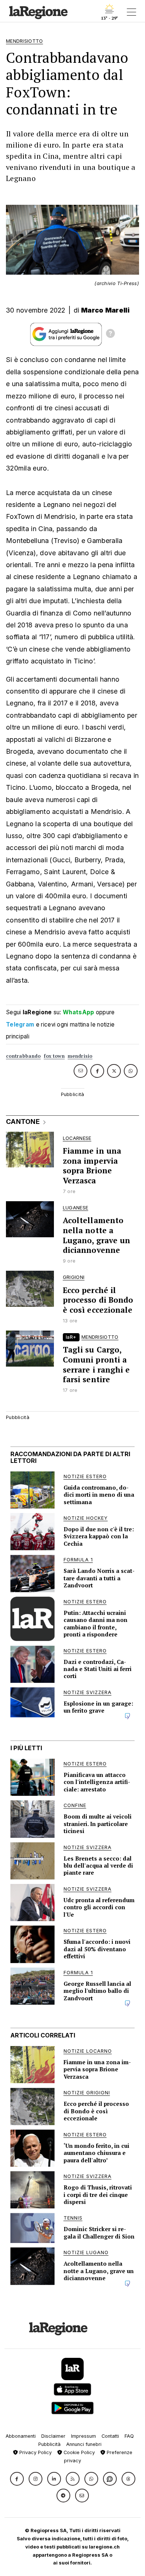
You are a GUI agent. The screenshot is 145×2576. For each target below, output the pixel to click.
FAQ (129, 2436)
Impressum (83, 2436)
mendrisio (80, 1056)
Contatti (110, 2436)
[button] (17, 2479)
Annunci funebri (84, 2444)
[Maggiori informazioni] (110, 334)
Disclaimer (53, 2436)
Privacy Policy (35, 2452)
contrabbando (23, 1056)
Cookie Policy (78, 2452)
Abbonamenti (21, 2436)
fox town (54, 1056)
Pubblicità (49, 2444)
